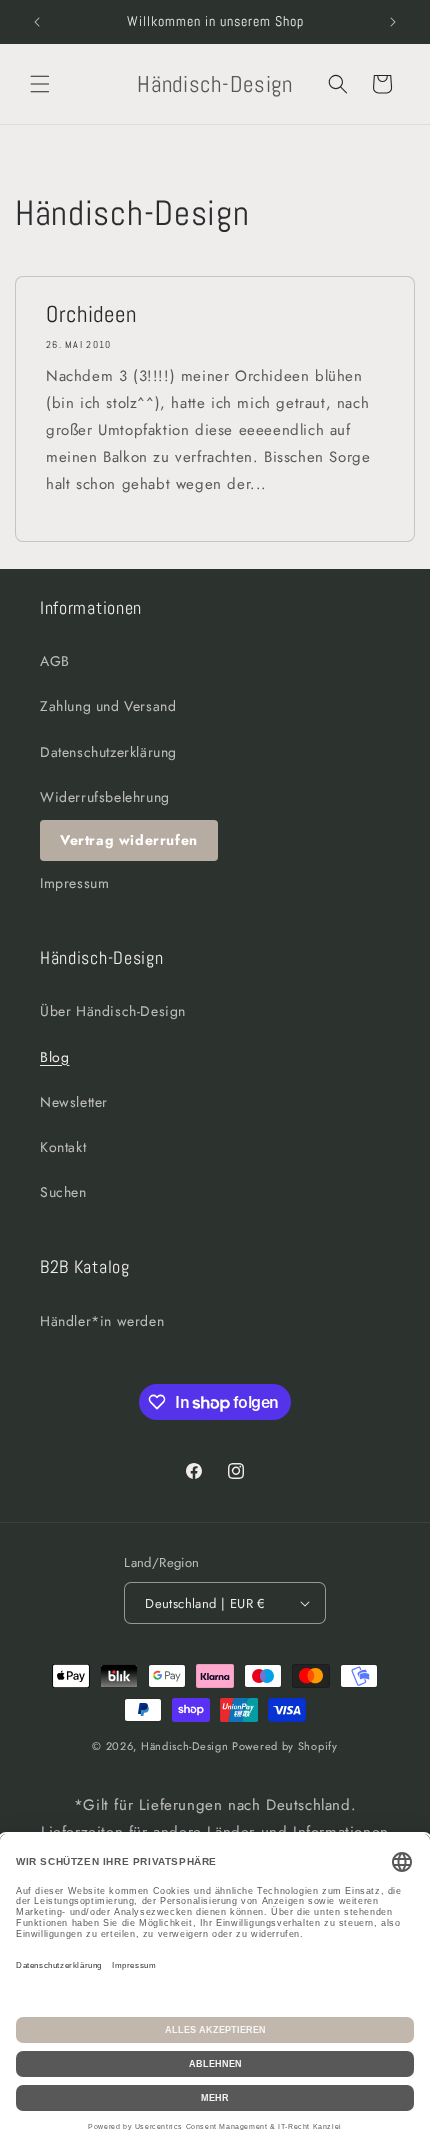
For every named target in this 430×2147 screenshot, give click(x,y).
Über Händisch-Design (113, 1011)
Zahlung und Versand (108, 706)
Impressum (74, 883)
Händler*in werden (102, 1321)
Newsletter (74, 1102)
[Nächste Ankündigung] (393, 22)
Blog (54, 1057)
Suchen (63, 1192)
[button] (40, 84)
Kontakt (63, 1147)
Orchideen (91, 314)
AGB (55, 661)
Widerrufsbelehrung (105, 797)
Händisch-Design (185, 1746)
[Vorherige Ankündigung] (37, 22)
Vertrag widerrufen (129, 840)
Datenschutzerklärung (108, 752)
